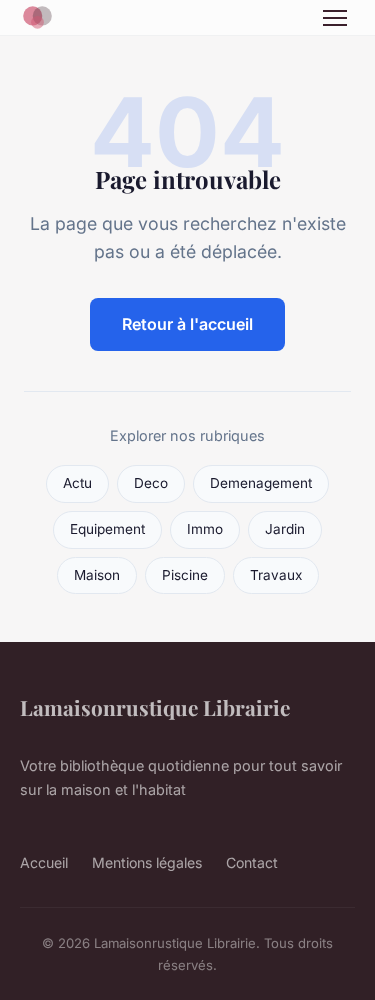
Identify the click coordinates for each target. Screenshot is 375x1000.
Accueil (44, 862)
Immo (205, 529)
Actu (77, 483)
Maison (97, 575)
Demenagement (261, 483)
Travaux (276, 575)
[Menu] (335, 18)
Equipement (107, 529)
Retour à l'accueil (187, 324)
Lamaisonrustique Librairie (155, 707)
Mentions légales (147, 862)
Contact (252, 862)
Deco (151, 483)
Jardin (285, 529)
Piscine (185, 575)
